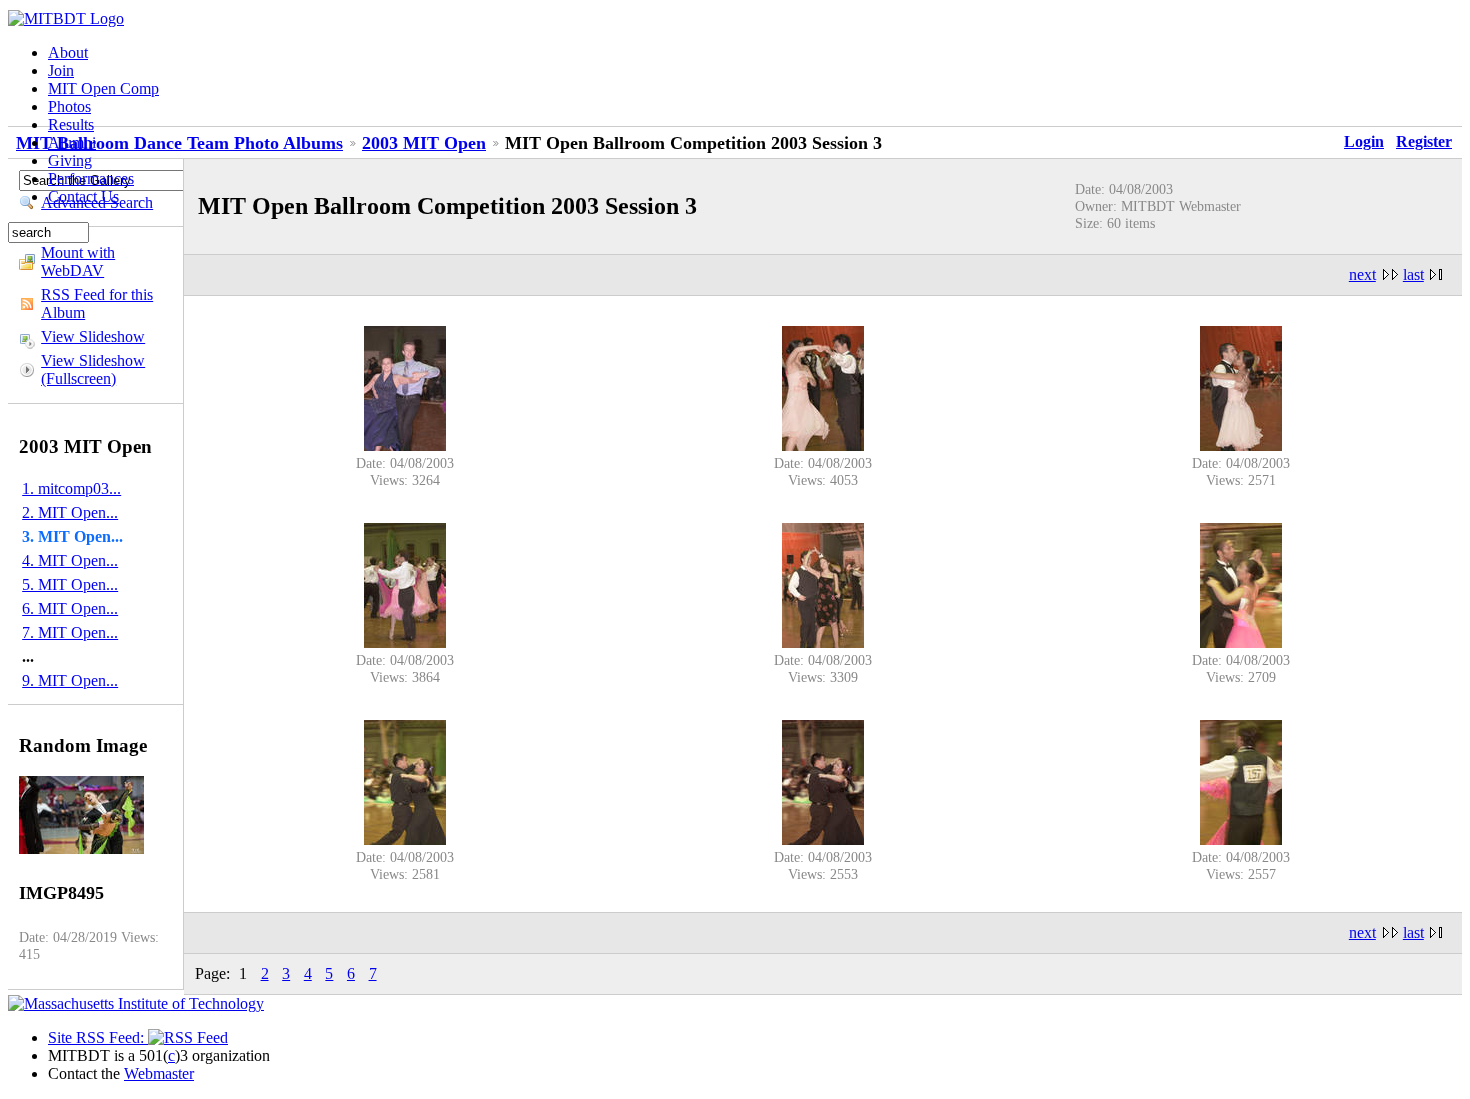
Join (61, 70)
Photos (69, 106)
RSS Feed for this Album (97, 303)
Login (1364, 141)
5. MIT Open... (70, 584)
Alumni (72, 142)
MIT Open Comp (103, 88)
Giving (70, 160)
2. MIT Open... (70, 512)
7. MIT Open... (70, 632)
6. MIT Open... (70, 608)
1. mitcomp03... (71, 488)
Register (1424, 141)
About (68, 52)
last (1413, 274)
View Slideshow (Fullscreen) (93, 369)
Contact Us (83, 196)
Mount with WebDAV (78, 261)
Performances (91, 178)
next (1362, 274)
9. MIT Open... (70, 680)
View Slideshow (93, 336)
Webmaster (159, 1073)
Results (71, 124)
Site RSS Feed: (98, 1037)
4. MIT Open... (70, 560)
